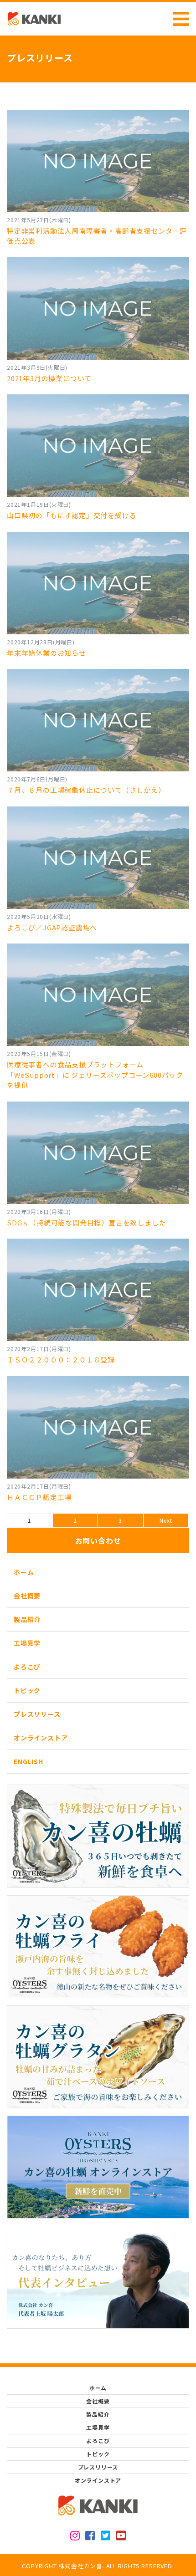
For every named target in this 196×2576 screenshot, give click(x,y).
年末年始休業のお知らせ (46, 653)
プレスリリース (37, 1714)
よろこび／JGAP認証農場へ (52, 927)
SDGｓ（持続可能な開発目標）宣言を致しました (86, 1222)
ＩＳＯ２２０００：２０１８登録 (61, 1359)
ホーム (24, 1572)
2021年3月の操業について (49, 378)
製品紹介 (27, 1619)
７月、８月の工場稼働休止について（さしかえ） (86, 790)
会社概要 (27, 1596)
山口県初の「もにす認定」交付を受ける (72, 515)
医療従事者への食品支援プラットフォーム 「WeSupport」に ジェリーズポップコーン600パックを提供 (95, 1075)
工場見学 (27, 1643)
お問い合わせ (98, 1540)
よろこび (27, 1667)
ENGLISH (28, 1761)
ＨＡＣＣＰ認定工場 (39, 1497)
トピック (27, 1690)
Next (166, 1520)
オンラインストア (41, 1738)
